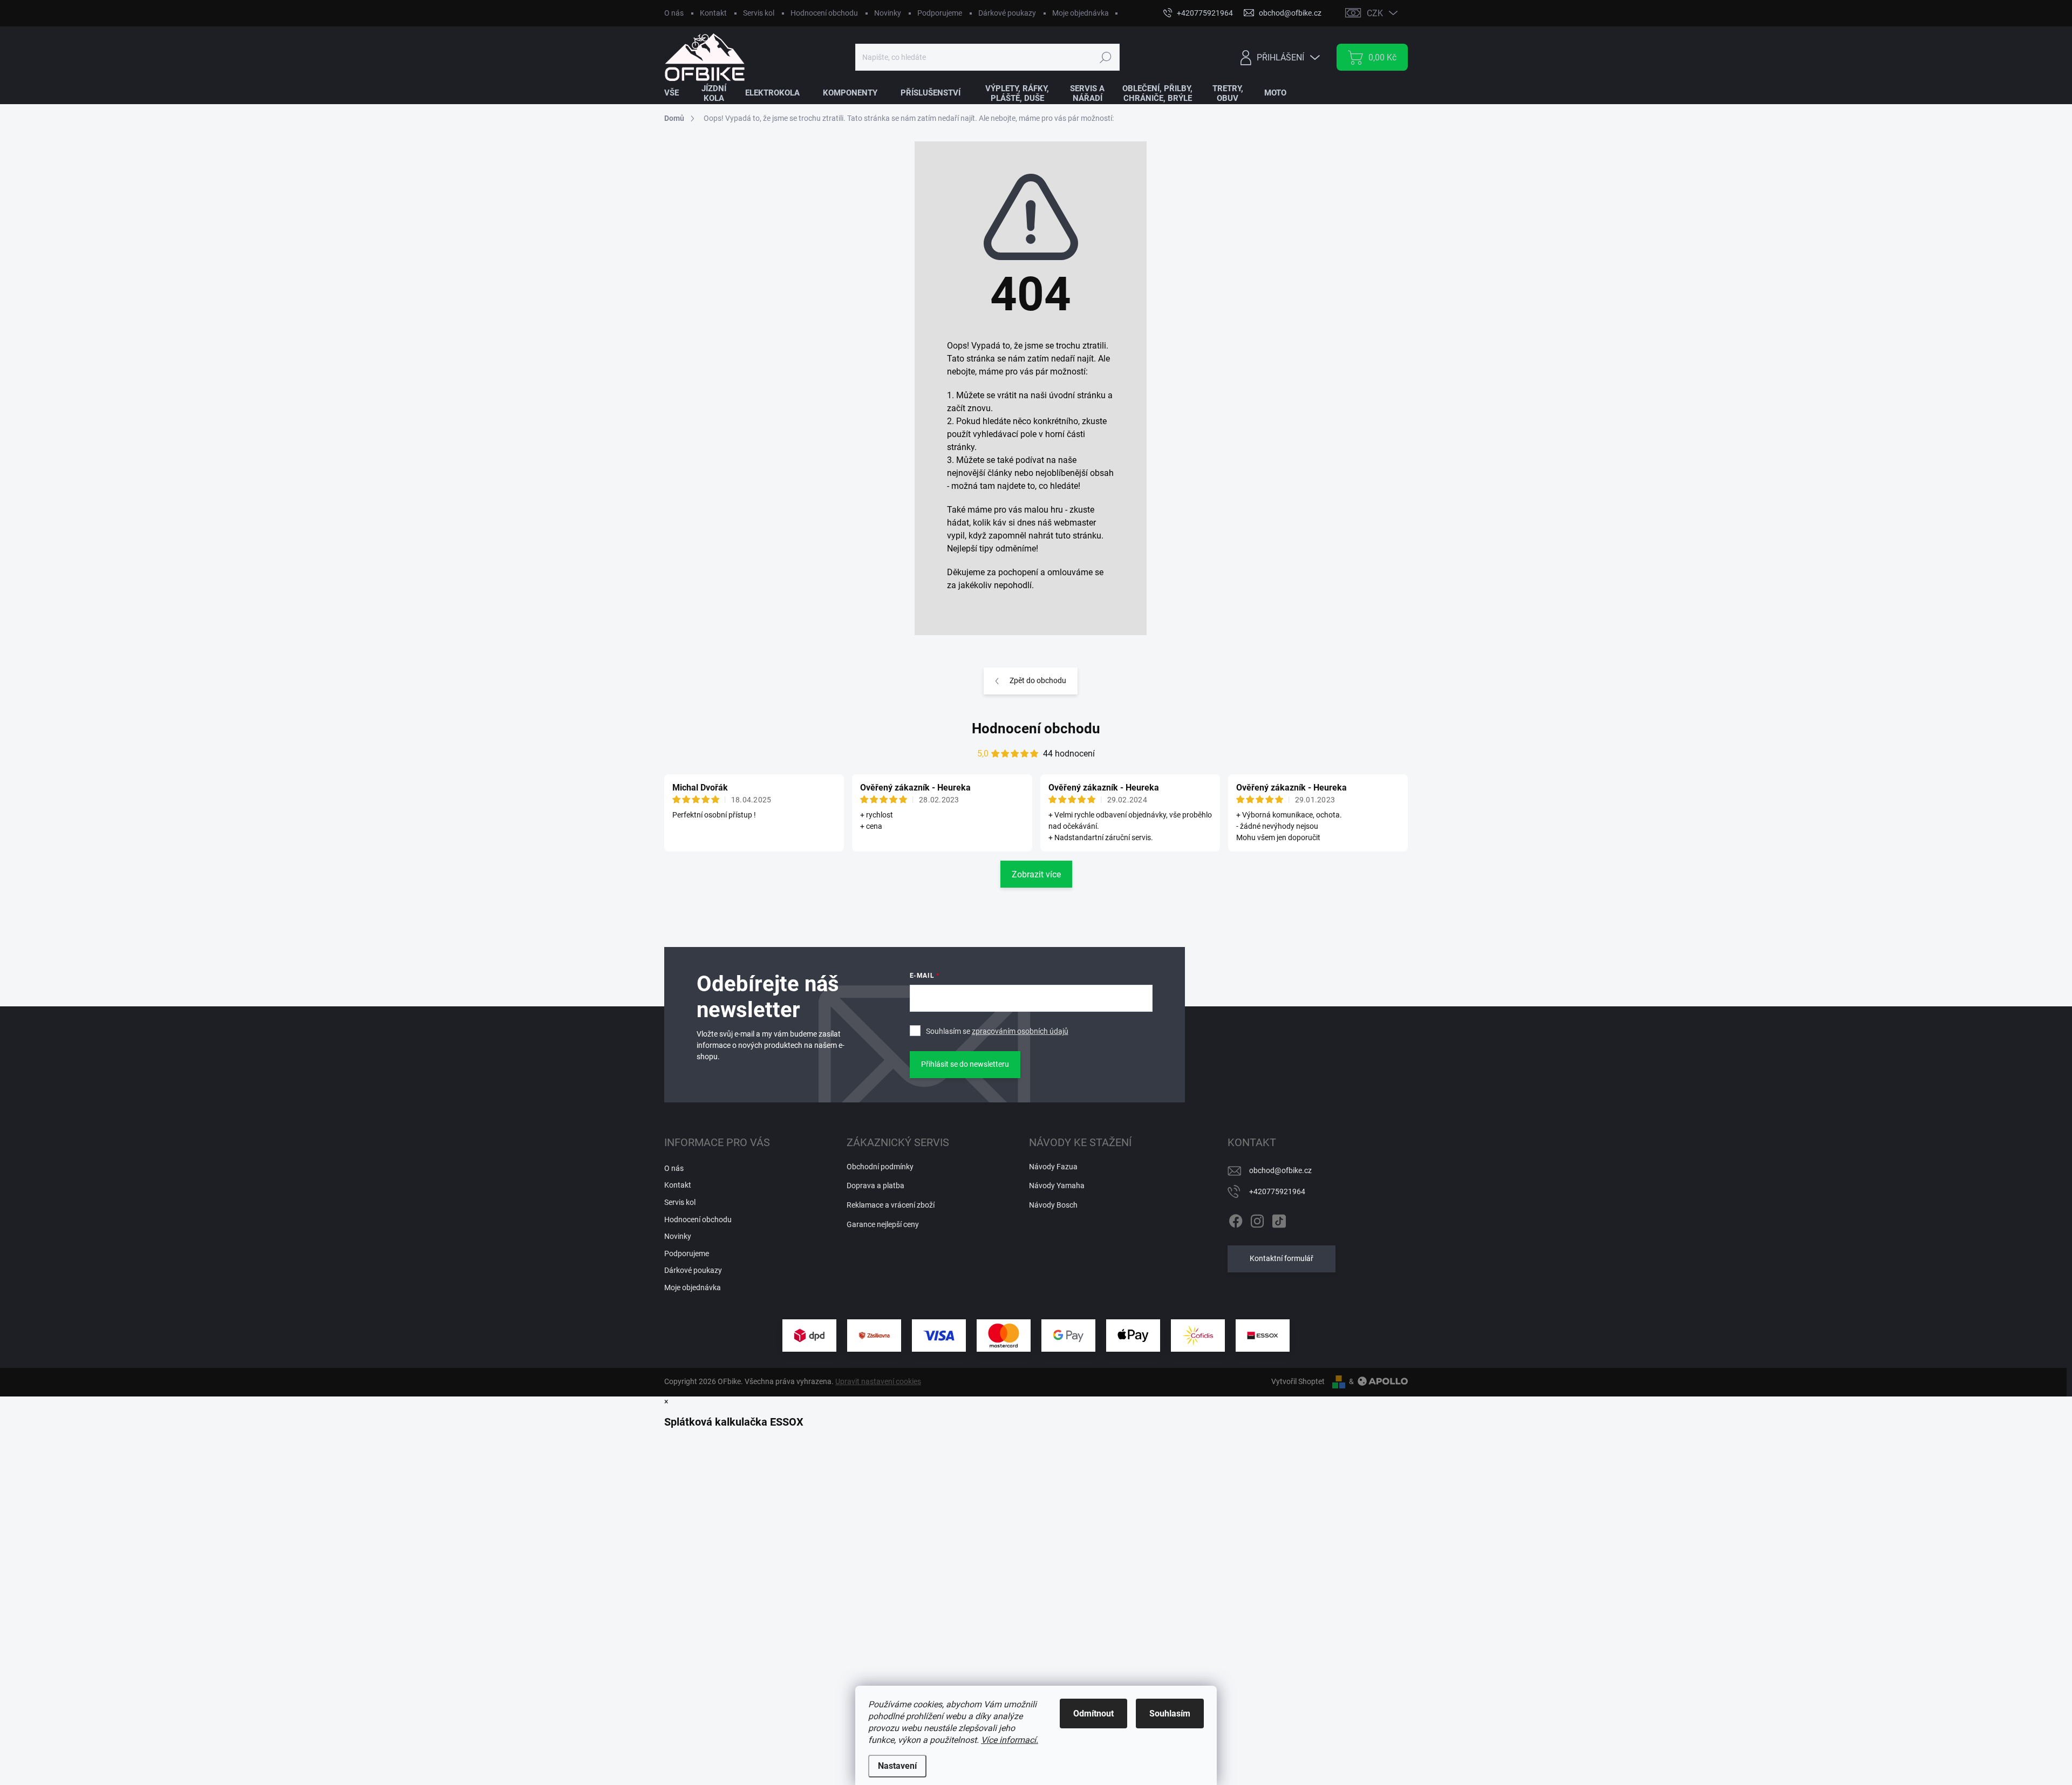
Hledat (1105, 57)
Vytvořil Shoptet (1298, 1381)
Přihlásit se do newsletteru (965, 1064)
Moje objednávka (1081, 13)
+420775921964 (1277, 1191)
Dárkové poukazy (1007, 13)
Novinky (888, 13)
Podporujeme (940, 13)
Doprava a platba (875, 1186)
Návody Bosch (1053, 1205)
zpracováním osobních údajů (1020, 1031)
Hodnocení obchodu (824, 13)
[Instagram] (1257, 1219)
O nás (674, 13)
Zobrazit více (1036, 874)
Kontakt (713, 13)
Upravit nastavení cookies (878, 1381)
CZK (1375, 13)
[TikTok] (1279, 1219)
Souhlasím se (997, 1031)
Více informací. (1010, 1740)
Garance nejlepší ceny (883, 1224)
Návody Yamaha (1057, 1186)
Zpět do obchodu (1038, 680)
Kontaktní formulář (1282, 1258)
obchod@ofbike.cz (1280, 1170)
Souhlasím (1170, 1714)
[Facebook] (1236, 1219)
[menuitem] (678, 93)
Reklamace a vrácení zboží (891, 1205)
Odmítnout (1093, 1714)
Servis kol (759, 13)
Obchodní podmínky (880, 1167)
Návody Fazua (1053, 1167)
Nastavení (897, 1766)
